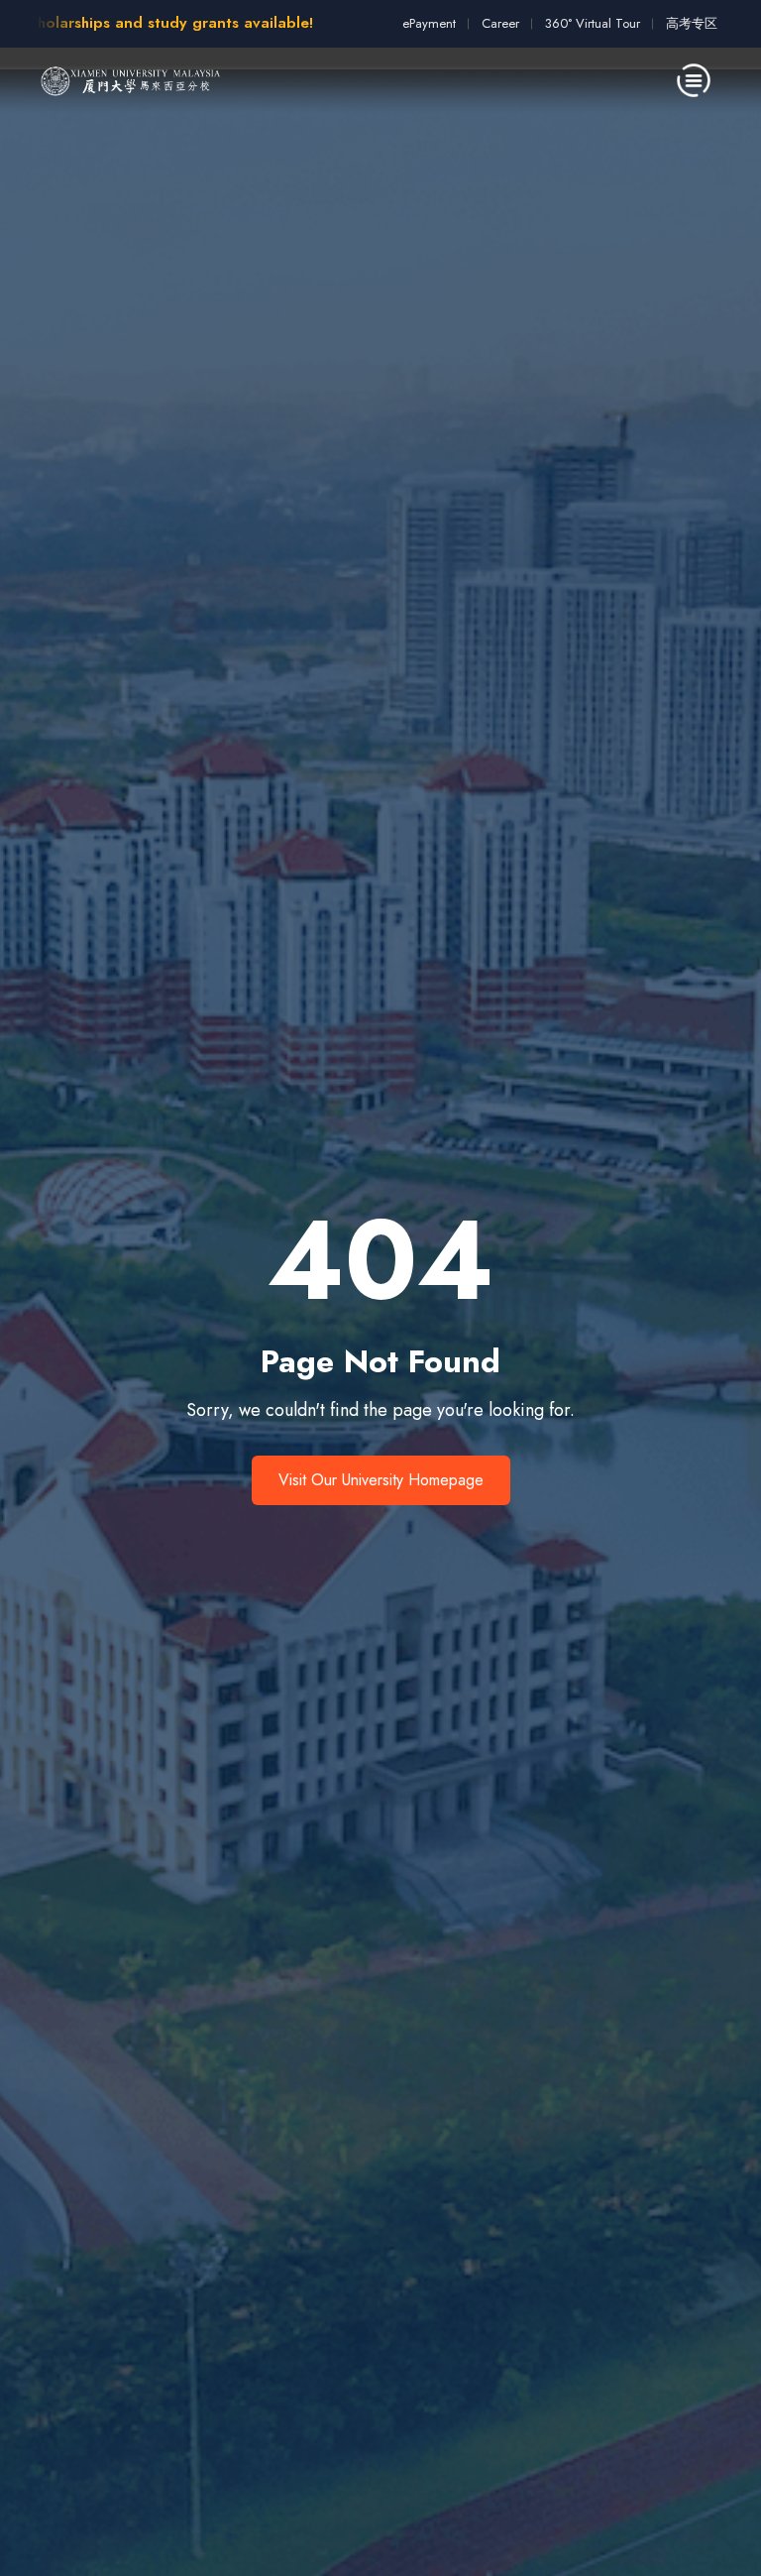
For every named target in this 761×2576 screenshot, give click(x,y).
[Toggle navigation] (694, 80)
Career (500, 23)
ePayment (429, 23)
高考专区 (692, 23)
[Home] (131, 80)
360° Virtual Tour (593, 23)
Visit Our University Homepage (381, 1480)
